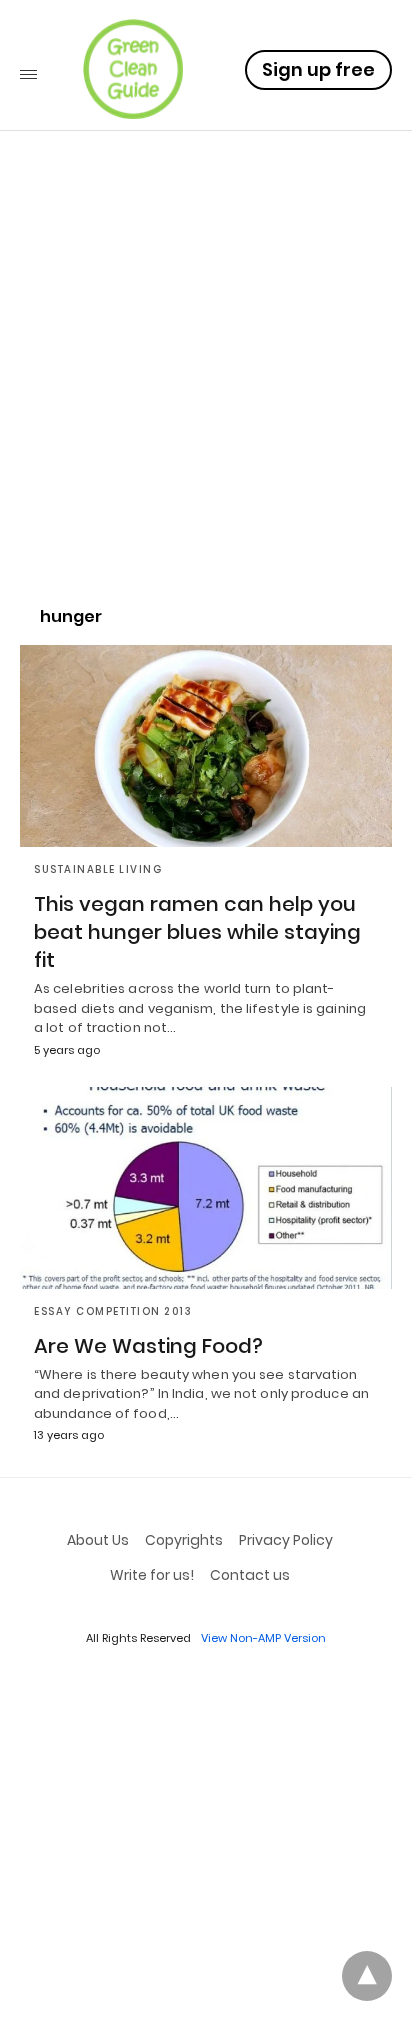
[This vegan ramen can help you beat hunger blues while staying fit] (206, 746)
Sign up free (318, 69)
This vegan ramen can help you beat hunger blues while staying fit (197, 932)
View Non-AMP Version (263, 1638)
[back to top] (367, 1976)
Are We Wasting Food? (148, 1346)
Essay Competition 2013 (113, 1311)
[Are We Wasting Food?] (206, 1188)
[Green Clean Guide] (133, 69)
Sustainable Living (98, 869)
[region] (206, 416)
